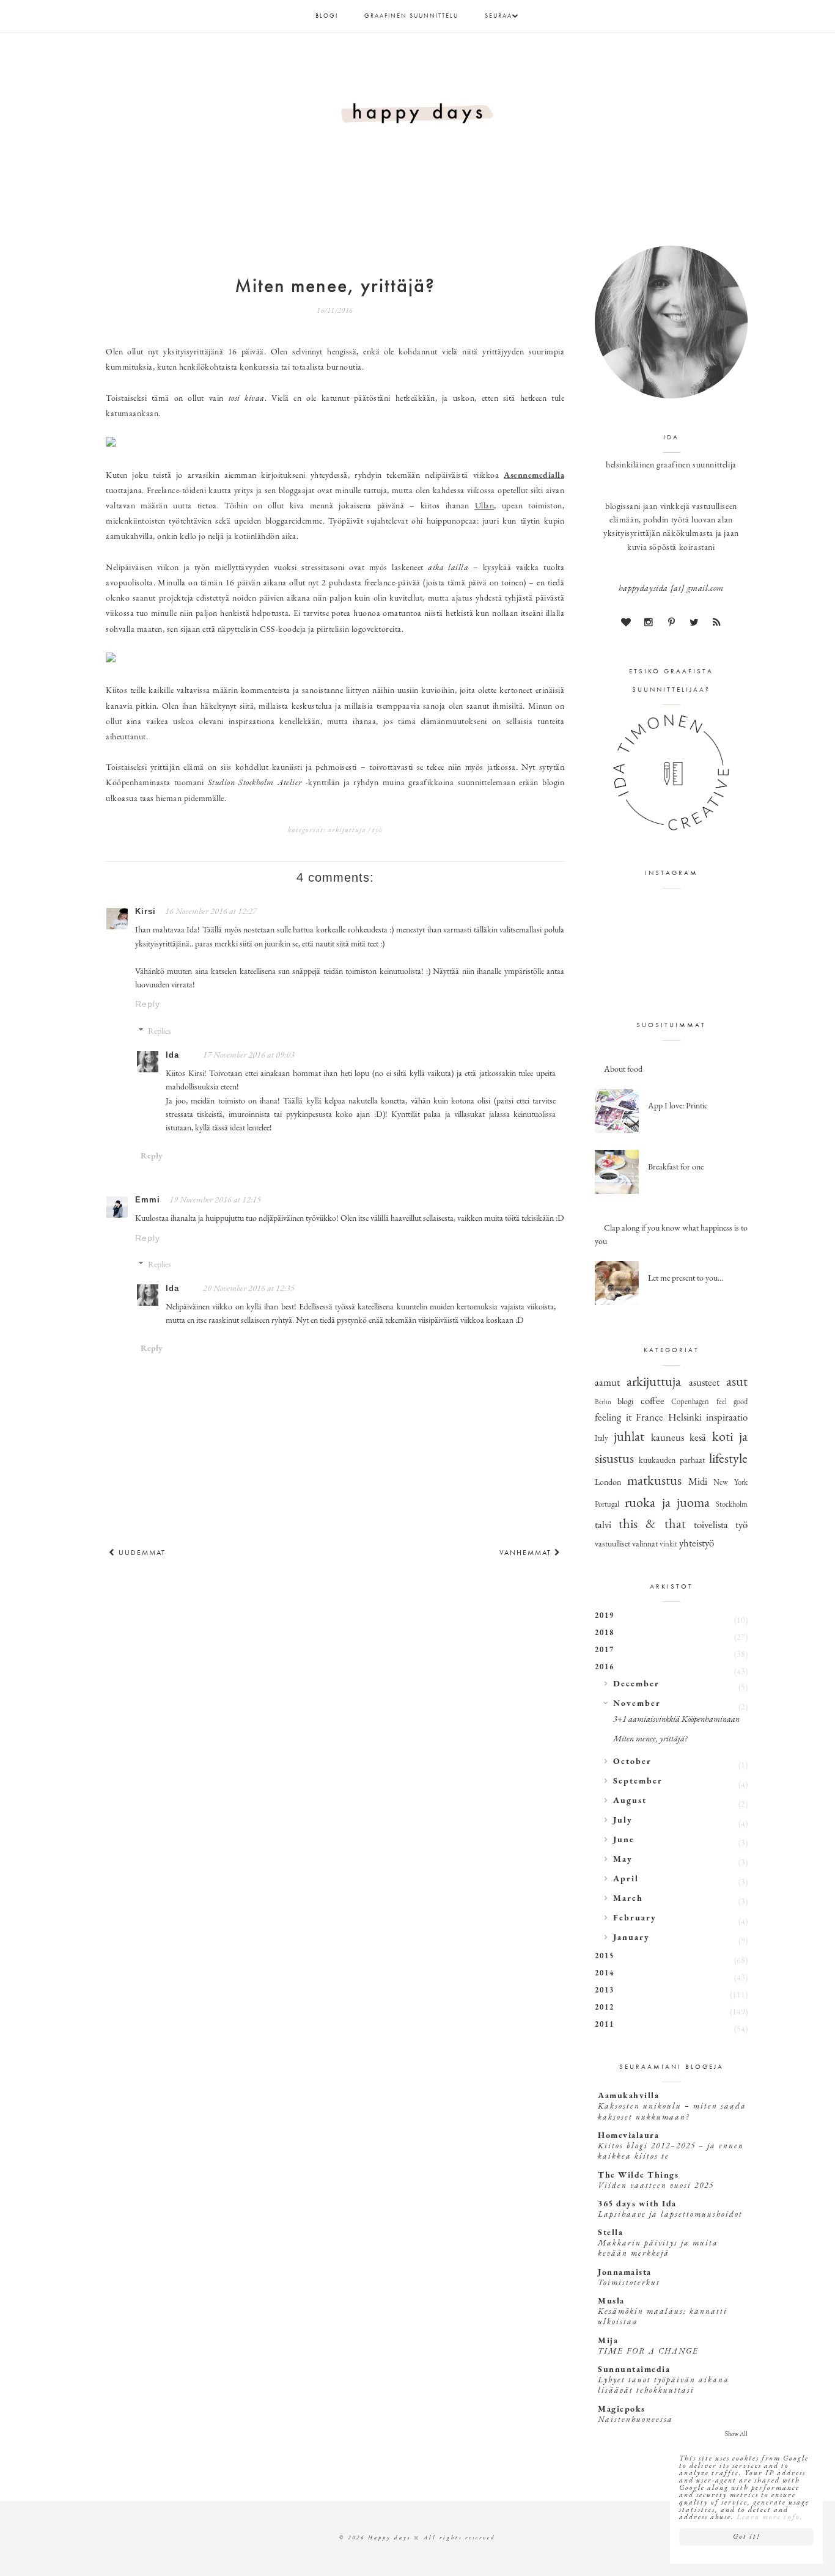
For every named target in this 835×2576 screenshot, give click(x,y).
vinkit (668, 1545)
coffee (653, 1401)
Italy (601, 1439)
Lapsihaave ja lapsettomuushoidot (670, 2215)
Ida (172, 1055)
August (630, 1801)
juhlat (629, 1437)
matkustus (654, 1481)
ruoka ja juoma (667, 1503)
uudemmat (141, 1553)
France (649, 1418)
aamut (607, 1383)
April (626, 1879)
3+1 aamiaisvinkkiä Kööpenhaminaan (676, 1720)
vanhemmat (527, 1553)
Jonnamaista (625, 2273)
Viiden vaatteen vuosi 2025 (656, 2186)
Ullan (485, 506)
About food (623, 1070)
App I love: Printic (678, 1106)
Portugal (607, 1505)
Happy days (389, 2538)
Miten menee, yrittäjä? (650, 1739)
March (628, 1899)
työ (377, 830)
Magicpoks (622, 2410)
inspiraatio (727, 1418)
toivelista (711, 1525)
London (608, 1483)
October (632, 1762)
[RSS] (716, 624)
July (623, 1820)
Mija (608, 2341)
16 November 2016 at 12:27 (211, 912)
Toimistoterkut (629, 2283)
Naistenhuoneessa (635, 2420)
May (623, 1860)
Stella (610, 2233)
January (631, 1938)
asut (737, 1382)
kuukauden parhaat (672, 1461)
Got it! (746, 2537)
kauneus (668, 1438)
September (638, 1781)
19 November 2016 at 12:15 (215, 1200)
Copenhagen (690, 1402)
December (636, 1684)
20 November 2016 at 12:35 (249, 1289)
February (635, 1918)
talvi (603, 1525)
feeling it (613, 1418)
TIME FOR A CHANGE (648, 2351)
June (624, 1840)
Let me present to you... (686, 1279)
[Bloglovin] (626, 624)
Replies (160, 1032)
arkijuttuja (347, 830)
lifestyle (728, 1459)
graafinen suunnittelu (411, 16)
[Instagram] (649, 624)
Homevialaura (628, 2136)
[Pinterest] (671, 624)
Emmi (148, 1200)
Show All (736, 2435)
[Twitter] (694, 624)
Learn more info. (770, 2517)
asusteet (704, 1383)
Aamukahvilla (628, 2096)
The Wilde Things (638, 2175)
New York (730, 1483)
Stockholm (732, 1505)
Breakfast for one (676, 1167)
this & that (652, 1525)
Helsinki (685, 1418)
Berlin (603, 1403)
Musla (611, 2301)
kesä (698, 1438)
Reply (148, 1004)
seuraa (498, 16)
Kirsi (145, 911)
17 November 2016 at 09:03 (249, 1056)
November (637, 1704)
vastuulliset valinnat (626, 1544)
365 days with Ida (637, 2204)
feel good (732, 1402)
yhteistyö (697, 1544)
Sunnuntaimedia (634, 2370)
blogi (327, 16)
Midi (698, 1482)
